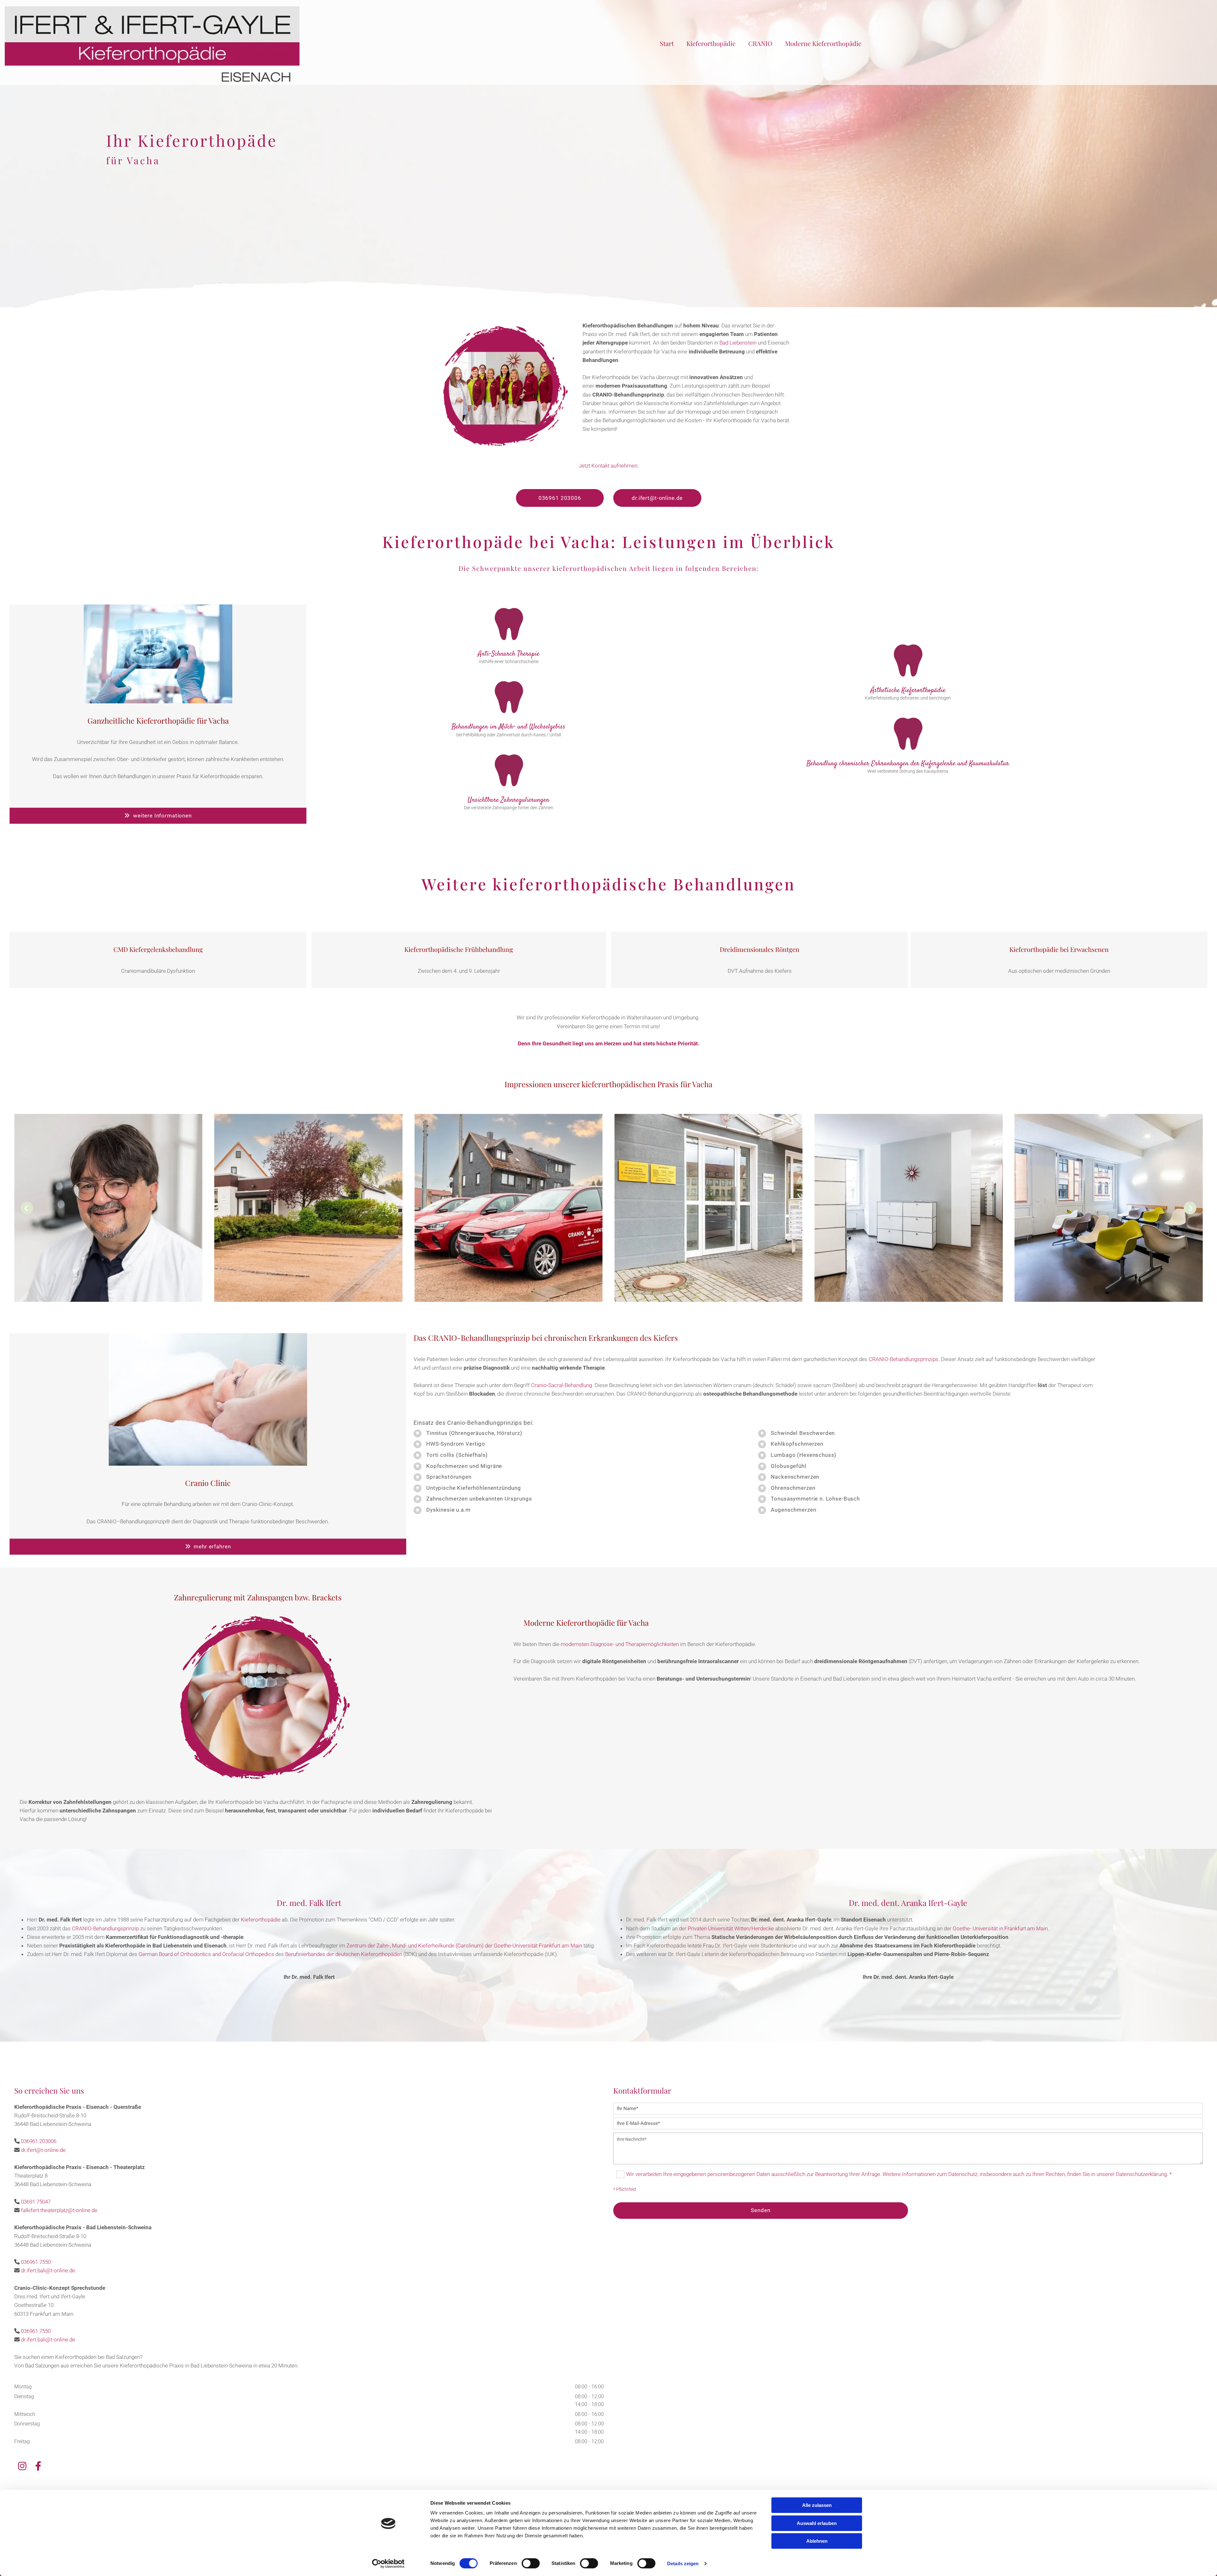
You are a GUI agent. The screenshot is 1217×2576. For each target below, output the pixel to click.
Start (667, 43)
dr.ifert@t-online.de (43, 2150)
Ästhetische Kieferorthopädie (908, 690)
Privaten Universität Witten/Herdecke (731, 1928)
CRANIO (760, 43)
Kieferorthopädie (711, 43)
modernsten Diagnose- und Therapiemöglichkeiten (620, 1644)
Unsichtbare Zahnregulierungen (509, 800)
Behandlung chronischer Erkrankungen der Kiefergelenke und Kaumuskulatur (908, 764)
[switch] (531, 2563)
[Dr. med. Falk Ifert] (152, 44)
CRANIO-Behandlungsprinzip (105, 1928)
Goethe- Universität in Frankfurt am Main (1000, 1928)
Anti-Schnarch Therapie (509, 654)
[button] (560, 498)
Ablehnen (817, 2541)
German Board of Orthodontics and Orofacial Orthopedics (206, 1954)
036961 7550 (36, 2262)
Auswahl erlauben (817, 2523)
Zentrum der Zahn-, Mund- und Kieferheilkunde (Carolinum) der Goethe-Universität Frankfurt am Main (464, 1946)
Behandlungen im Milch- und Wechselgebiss (509, 727)
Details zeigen (683, 2563)
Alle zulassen (817, 2505)
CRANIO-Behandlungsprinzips (904, 1359)
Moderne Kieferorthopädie (823, 43)
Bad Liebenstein (738, 343)
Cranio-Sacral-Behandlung (562, 1385)
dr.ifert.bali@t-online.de (48, 2270)
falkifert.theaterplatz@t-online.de (59, 2210)
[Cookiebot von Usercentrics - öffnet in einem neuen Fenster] (388, 2564)
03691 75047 (36, 2202)
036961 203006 (39, 2141)
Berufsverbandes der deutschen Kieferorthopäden (344, 1954)
